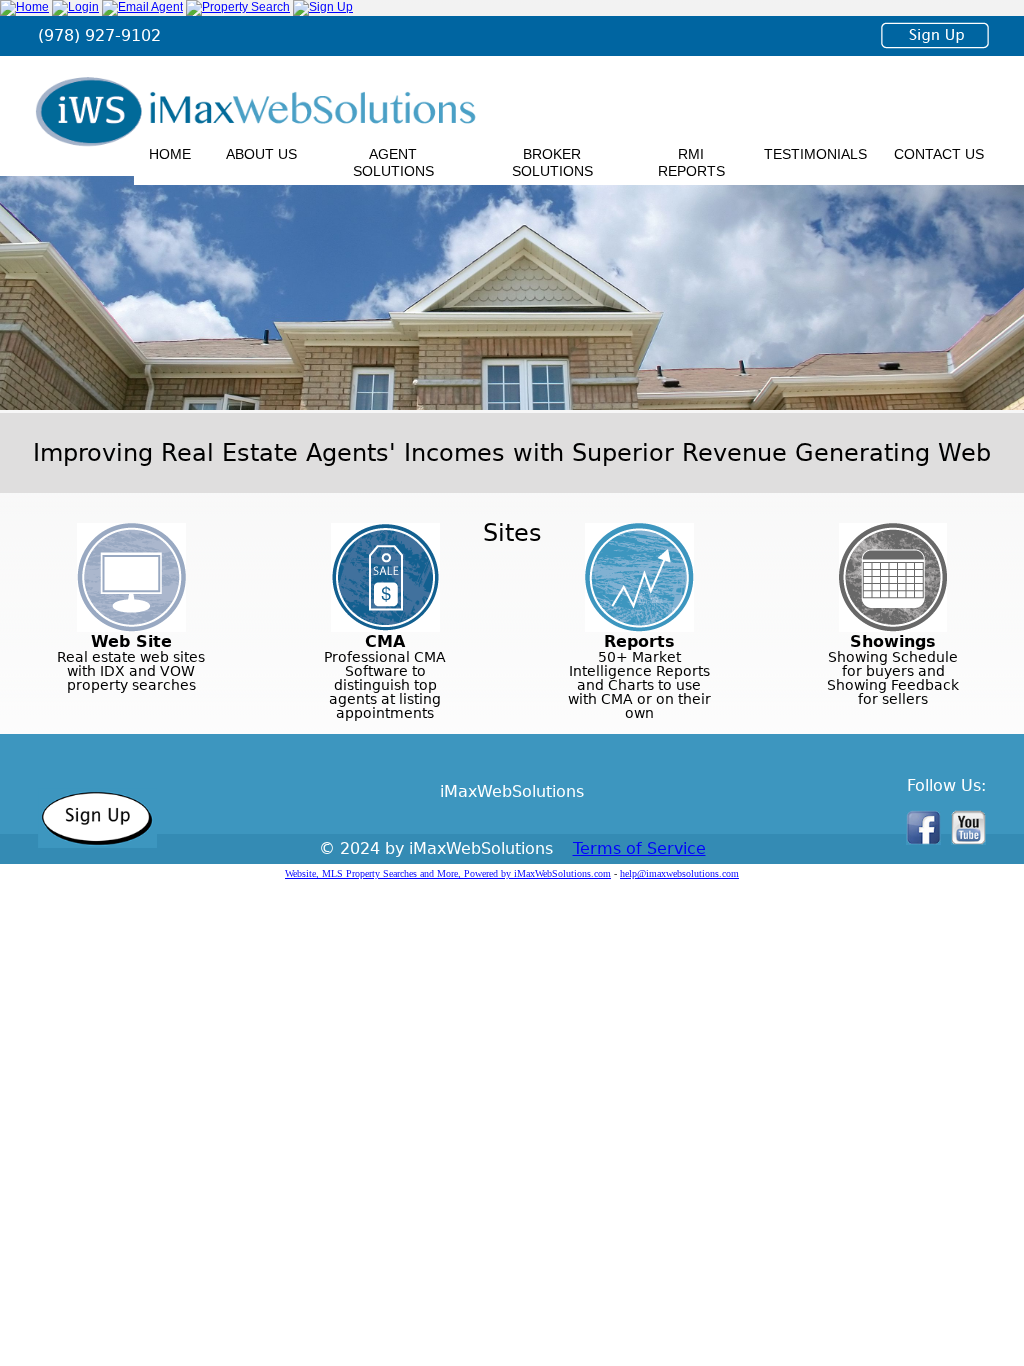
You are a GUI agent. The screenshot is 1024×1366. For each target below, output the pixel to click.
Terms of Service (639, 848)
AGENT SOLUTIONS (393, 162)
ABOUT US (261, 154)
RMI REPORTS (691, 162)
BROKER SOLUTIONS (552, 162)
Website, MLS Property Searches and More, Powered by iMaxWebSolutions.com (448, 873)
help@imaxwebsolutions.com (679, 873)
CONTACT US (939, 154)
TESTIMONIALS (815, 154)
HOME (170, 154)
